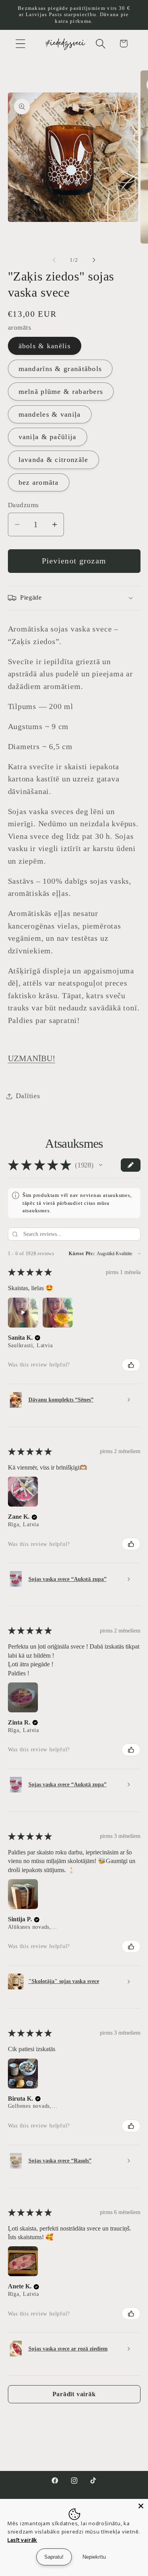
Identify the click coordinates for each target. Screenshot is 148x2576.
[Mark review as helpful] (131, 1365)
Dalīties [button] (28, 1096)
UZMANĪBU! (32, 1058)
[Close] (141, 2506)
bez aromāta (39, 482)
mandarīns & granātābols (60, 369)
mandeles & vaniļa (50, 414)
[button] (20, 43)
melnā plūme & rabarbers (61, 391)
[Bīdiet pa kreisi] (54, 260)
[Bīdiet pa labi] (94, 260)
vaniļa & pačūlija (48, 437)
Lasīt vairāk (22, 2540)
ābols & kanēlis (45, 346)
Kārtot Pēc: (82, 1254)
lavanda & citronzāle (53, 460)
